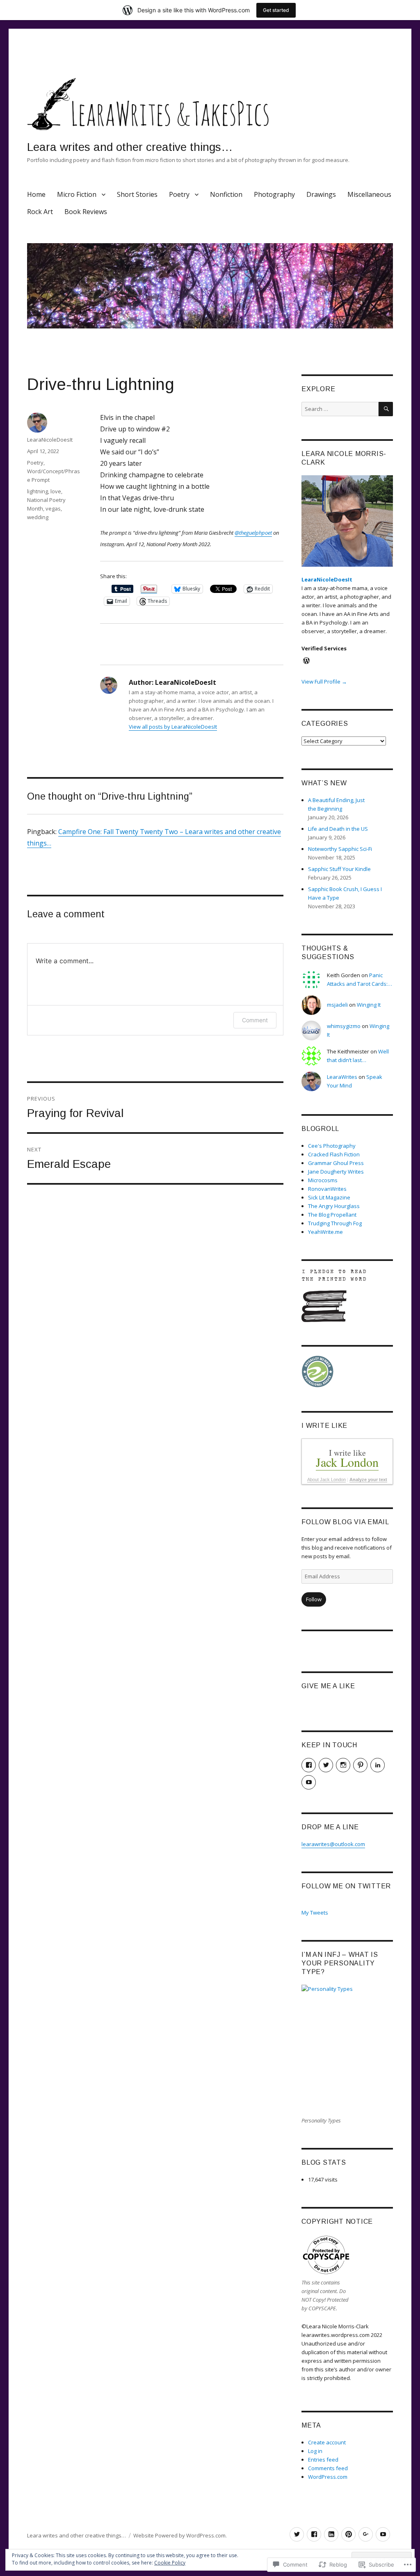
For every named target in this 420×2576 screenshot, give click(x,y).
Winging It (369, 1005)
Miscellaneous (369, 194)
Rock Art (40, 212)
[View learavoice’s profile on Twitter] (326, 1765)
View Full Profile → (324, 682)
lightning (38, 491)
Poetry (179, 194)
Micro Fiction (77, 194)
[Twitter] (297, 2534)
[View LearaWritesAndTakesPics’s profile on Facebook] (309, 1765)
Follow (314, 1599)
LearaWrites (342, 1077)
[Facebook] (314, 2534)
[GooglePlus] (366, 2534)
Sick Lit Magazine (329, 1197)
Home (36, 194)
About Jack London (326, 1479)
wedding (38, 517)
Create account (327, 2442)
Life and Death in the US (338, 829)
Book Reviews (86, 212)
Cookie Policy (170, 2563)
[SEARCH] (386, 409)
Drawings (321, 194)
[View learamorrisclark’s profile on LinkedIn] (378, 1765)
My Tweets (315, 1913)
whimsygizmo (344, 1026)
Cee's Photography (332, 1146)
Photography (274, 194)
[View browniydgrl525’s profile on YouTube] (309, 1782)
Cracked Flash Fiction (334, 1154)
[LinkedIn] (331, 2534)
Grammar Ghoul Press (336, 1163)
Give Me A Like (328, 1686)
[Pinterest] (348, 2534)
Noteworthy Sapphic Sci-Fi (340, 849)
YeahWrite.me (325, 1232)
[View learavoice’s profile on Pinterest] (360, 1765)
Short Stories (137, 194)
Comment (255, 1020)
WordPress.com (328, 2477)
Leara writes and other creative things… (130, 147)
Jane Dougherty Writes (336, 1172)
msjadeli (337, 1005)
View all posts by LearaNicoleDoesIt (173, 727)
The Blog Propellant (332, 1215)
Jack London (347, 1462)
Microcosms (323, 1180)
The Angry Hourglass (334, 1206)
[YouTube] (383, 2534)
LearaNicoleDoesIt (50, 440)
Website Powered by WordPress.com (179, 2535)
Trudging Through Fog (335, 1223)
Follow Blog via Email (345, 1522)
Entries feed (323, 2460)
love (56, 491)
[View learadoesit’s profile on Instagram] (343, 1765)
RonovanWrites (327, 1189)
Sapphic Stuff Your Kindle (339, 869)
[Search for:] (340, 409)
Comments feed (328, 2468)
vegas (53, 508)
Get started (276, 10)
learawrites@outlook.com (333, 1844)
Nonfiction (226, 194)
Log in (315, 2451)
